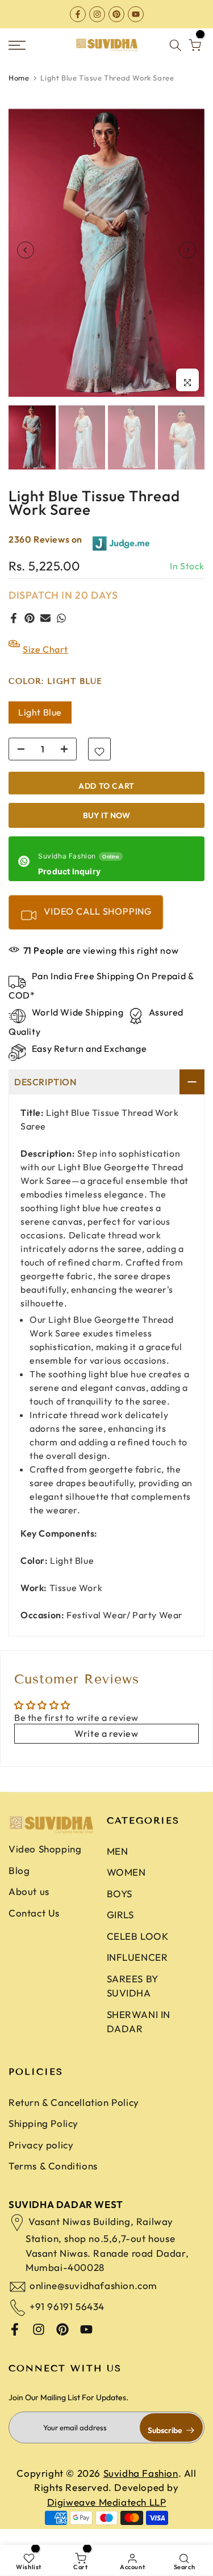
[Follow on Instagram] (97, 14)
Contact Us (34, 1923)
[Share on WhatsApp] (61, 629)
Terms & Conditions (53, 2177)
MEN (118, 1862)
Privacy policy (41, 2156)
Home (19, 88)
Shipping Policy (43, 2134)
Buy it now (106, 826)
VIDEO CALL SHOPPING (97, 922)
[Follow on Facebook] (78, 14)
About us (29, 1902)
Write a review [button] (106, 1744)
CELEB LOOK (138, 1947)
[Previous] (26, 261)
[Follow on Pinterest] (116, 14)
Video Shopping (45, 1860)
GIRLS (120, 1925)
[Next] (187, 261)
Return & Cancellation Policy (74, 2113)
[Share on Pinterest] (30, 629)
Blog (19, 1881)
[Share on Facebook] (14, 629)
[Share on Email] (45, 629)
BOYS (120, 1904)
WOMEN (126, 1883)
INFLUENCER (137, 1968)
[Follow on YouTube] (136, 14)
